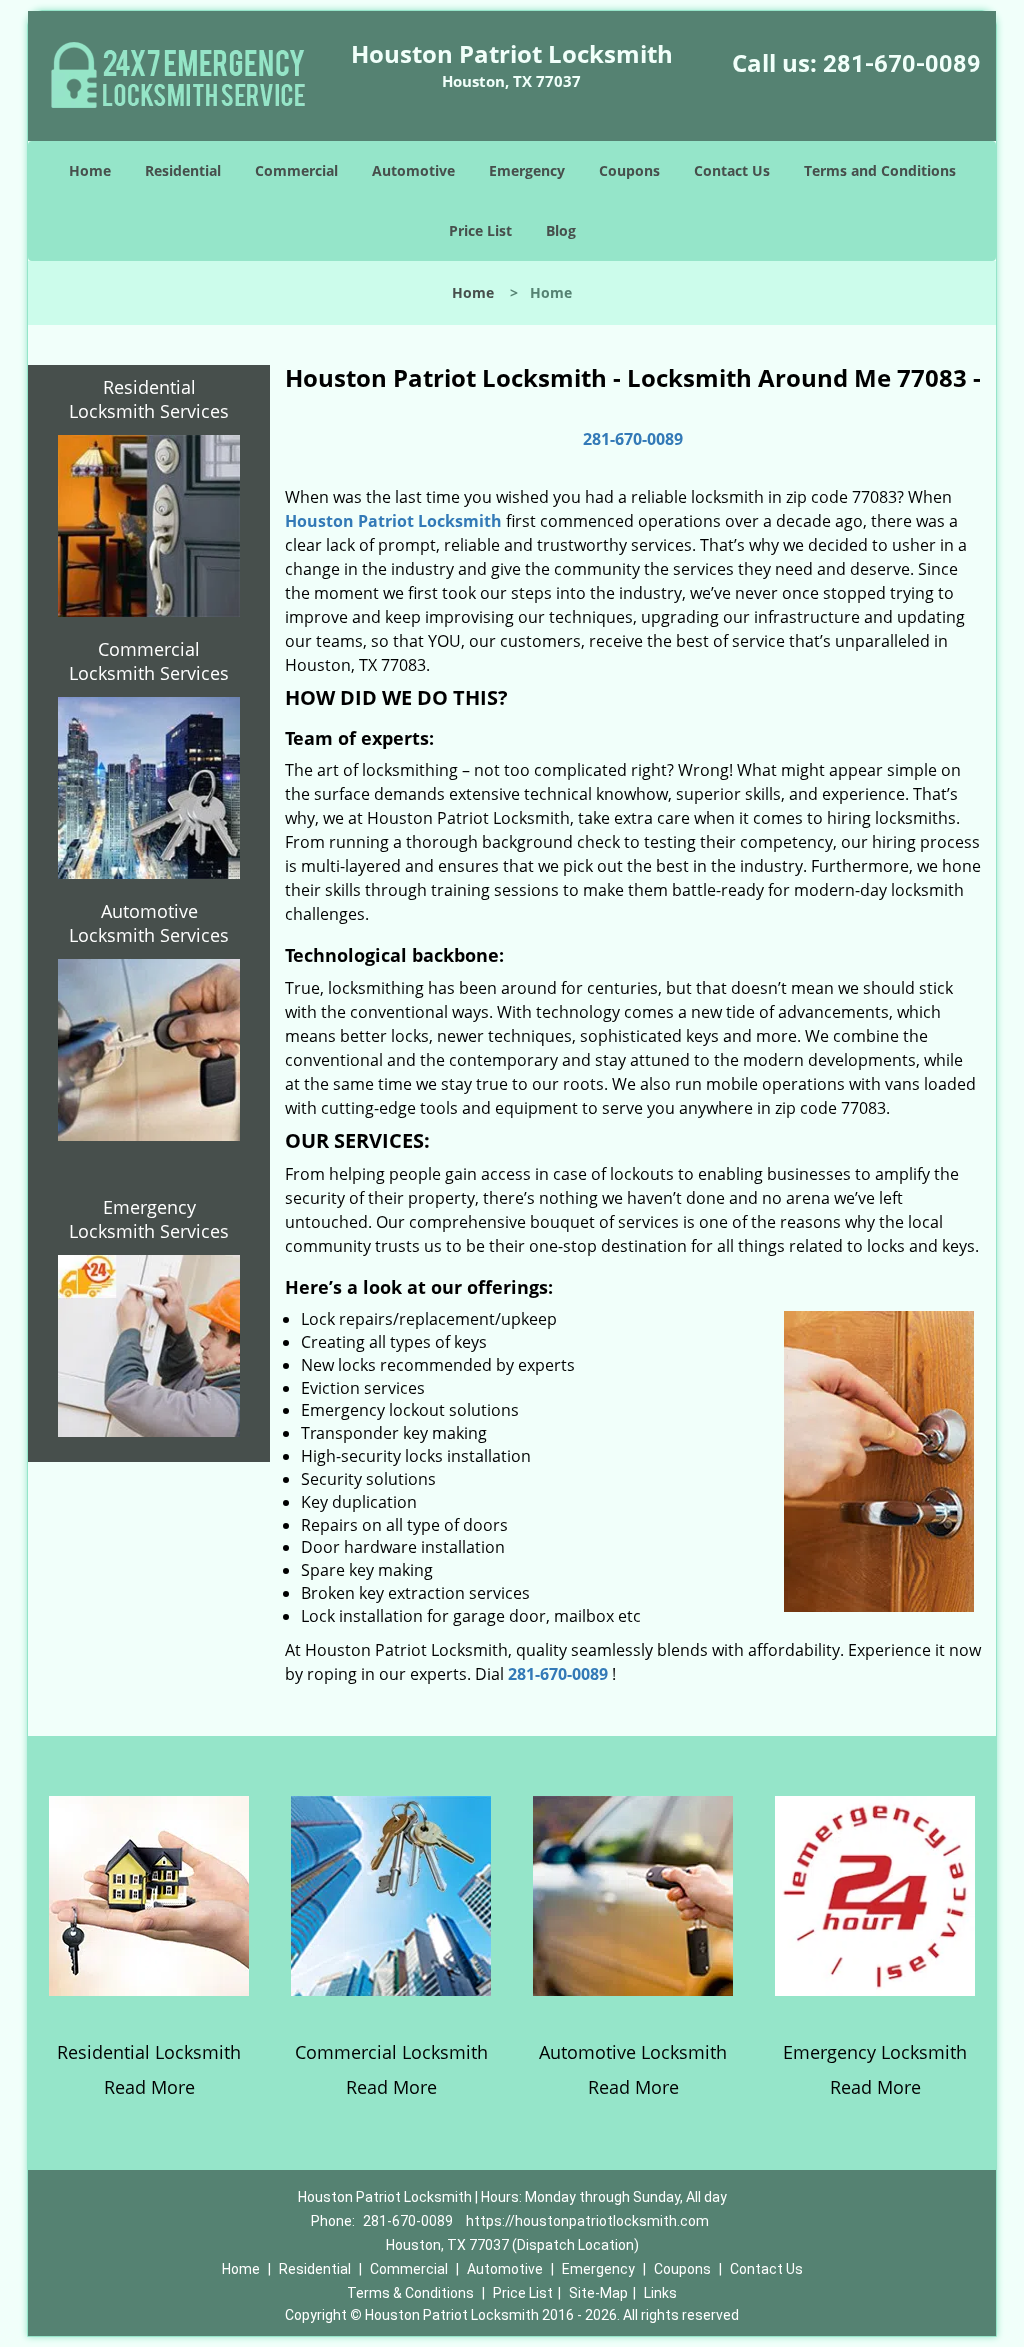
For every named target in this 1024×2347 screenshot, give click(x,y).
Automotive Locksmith (633, 2052)
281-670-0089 (902, 64)
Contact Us (732, 170)
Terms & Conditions (410, 2293)
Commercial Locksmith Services (149, 661)
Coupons (629, 170)
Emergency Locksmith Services (149, 1219)
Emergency (527, 170)
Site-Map (598, 2293)
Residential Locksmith (149, 2052)
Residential (183, 170)
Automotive (413, 170)
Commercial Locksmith (391, 2052)
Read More (149, 2087)
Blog (561, 230)
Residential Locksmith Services (149, 399)
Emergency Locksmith (875, 2052)
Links (660, 2293)
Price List (480, 230)
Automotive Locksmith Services (149, 923)
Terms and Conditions (880, 170)
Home (90, 170)
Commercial (296, 170)
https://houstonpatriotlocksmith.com (587, 2221)
